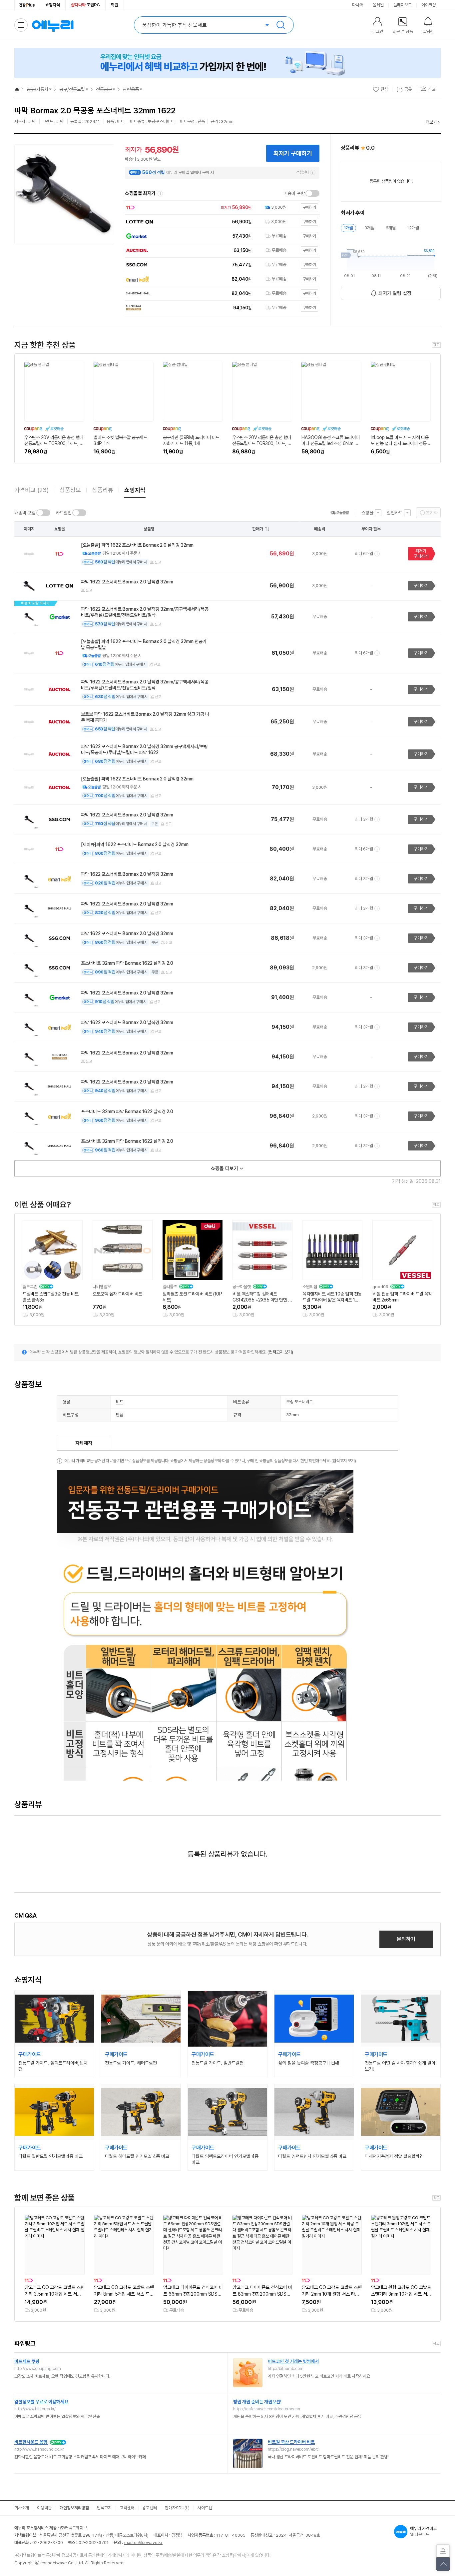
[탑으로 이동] (443, 2564)
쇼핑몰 (367, 513)
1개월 (348, 228)
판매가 (258, 529)
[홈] (17, 89)
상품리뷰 (103, 490)
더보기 (431, 122)
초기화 (432, 513)
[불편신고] (443, 2551)
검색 (281, 25)
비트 (120, 1402)
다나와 (358, 5)
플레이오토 (403, 5)
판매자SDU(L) (177, 2508)
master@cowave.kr (143, 2542)
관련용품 (131, 89)
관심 (384, 89)
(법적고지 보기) (280, 1352)
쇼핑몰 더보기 (225, 1168)
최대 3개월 (364, 819)
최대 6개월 (364, 554)
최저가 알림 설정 (395, 293)
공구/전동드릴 (72, 89)
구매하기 (421, 586)
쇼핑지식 (53, 5)
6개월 (391, 228)
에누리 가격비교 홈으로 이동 (53, 25)
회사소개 (22, 2508)
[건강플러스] (27, 5)
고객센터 (127, 2508)
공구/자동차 (37, 89)
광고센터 (150, 2508)
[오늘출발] (340, 513)
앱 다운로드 (423, 2531)
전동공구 (104, 89)
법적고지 (104, 2508)
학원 (115, 5)
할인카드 (395, 513)
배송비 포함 (294, 193)
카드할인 (64, 513)
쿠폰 (155, 824)
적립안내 (303, 172)
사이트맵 (205, 2508)
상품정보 (70, 490)
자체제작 (84, 1443)
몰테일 (378, 5)
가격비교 (31, 490)
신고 (158, 562)
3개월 (369, 228)
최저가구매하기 (421, 554)
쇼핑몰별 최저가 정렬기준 (160, 194)
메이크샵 (429, 5)
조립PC (85, 5)
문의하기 (406, 1939)
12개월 (413, 228)
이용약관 (44, 2508)
